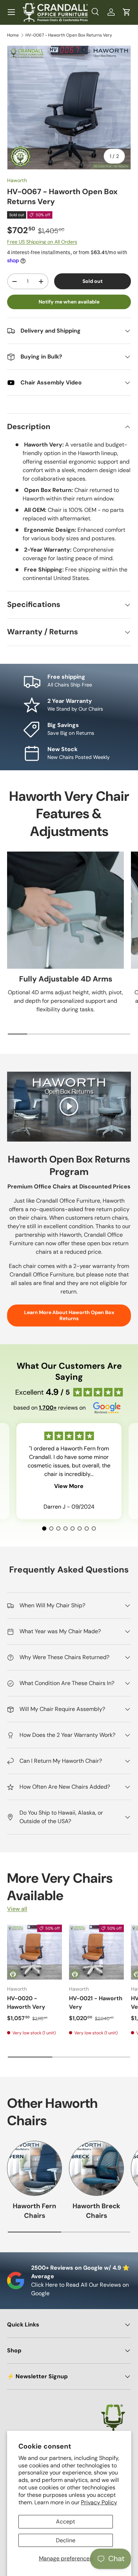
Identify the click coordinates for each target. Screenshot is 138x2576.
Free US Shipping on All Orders (42, 242)
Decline (66, 2540)
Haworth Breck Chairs (96, 2211)
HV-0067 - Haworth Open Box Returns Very (69, 35)
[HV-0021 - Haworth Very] (96, 1952)
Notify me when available (69, 302)
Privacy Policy (99, 2502)
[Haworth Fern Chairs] (34, 2168)
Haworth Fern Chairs (34, 2211)
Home (13, 35)
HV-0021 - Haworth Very (96, 2003)
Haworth (17, 180)
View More (69, 1486)
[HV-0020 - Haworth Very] (34, 1952)
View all (17, 1909)
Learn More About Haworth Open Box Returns (69, 1315)
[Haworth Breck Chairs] (96, 2168)
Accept (65, 2522)
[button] (127, 12)
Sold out (93, 281)
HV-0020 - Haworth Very (26, 2003)
